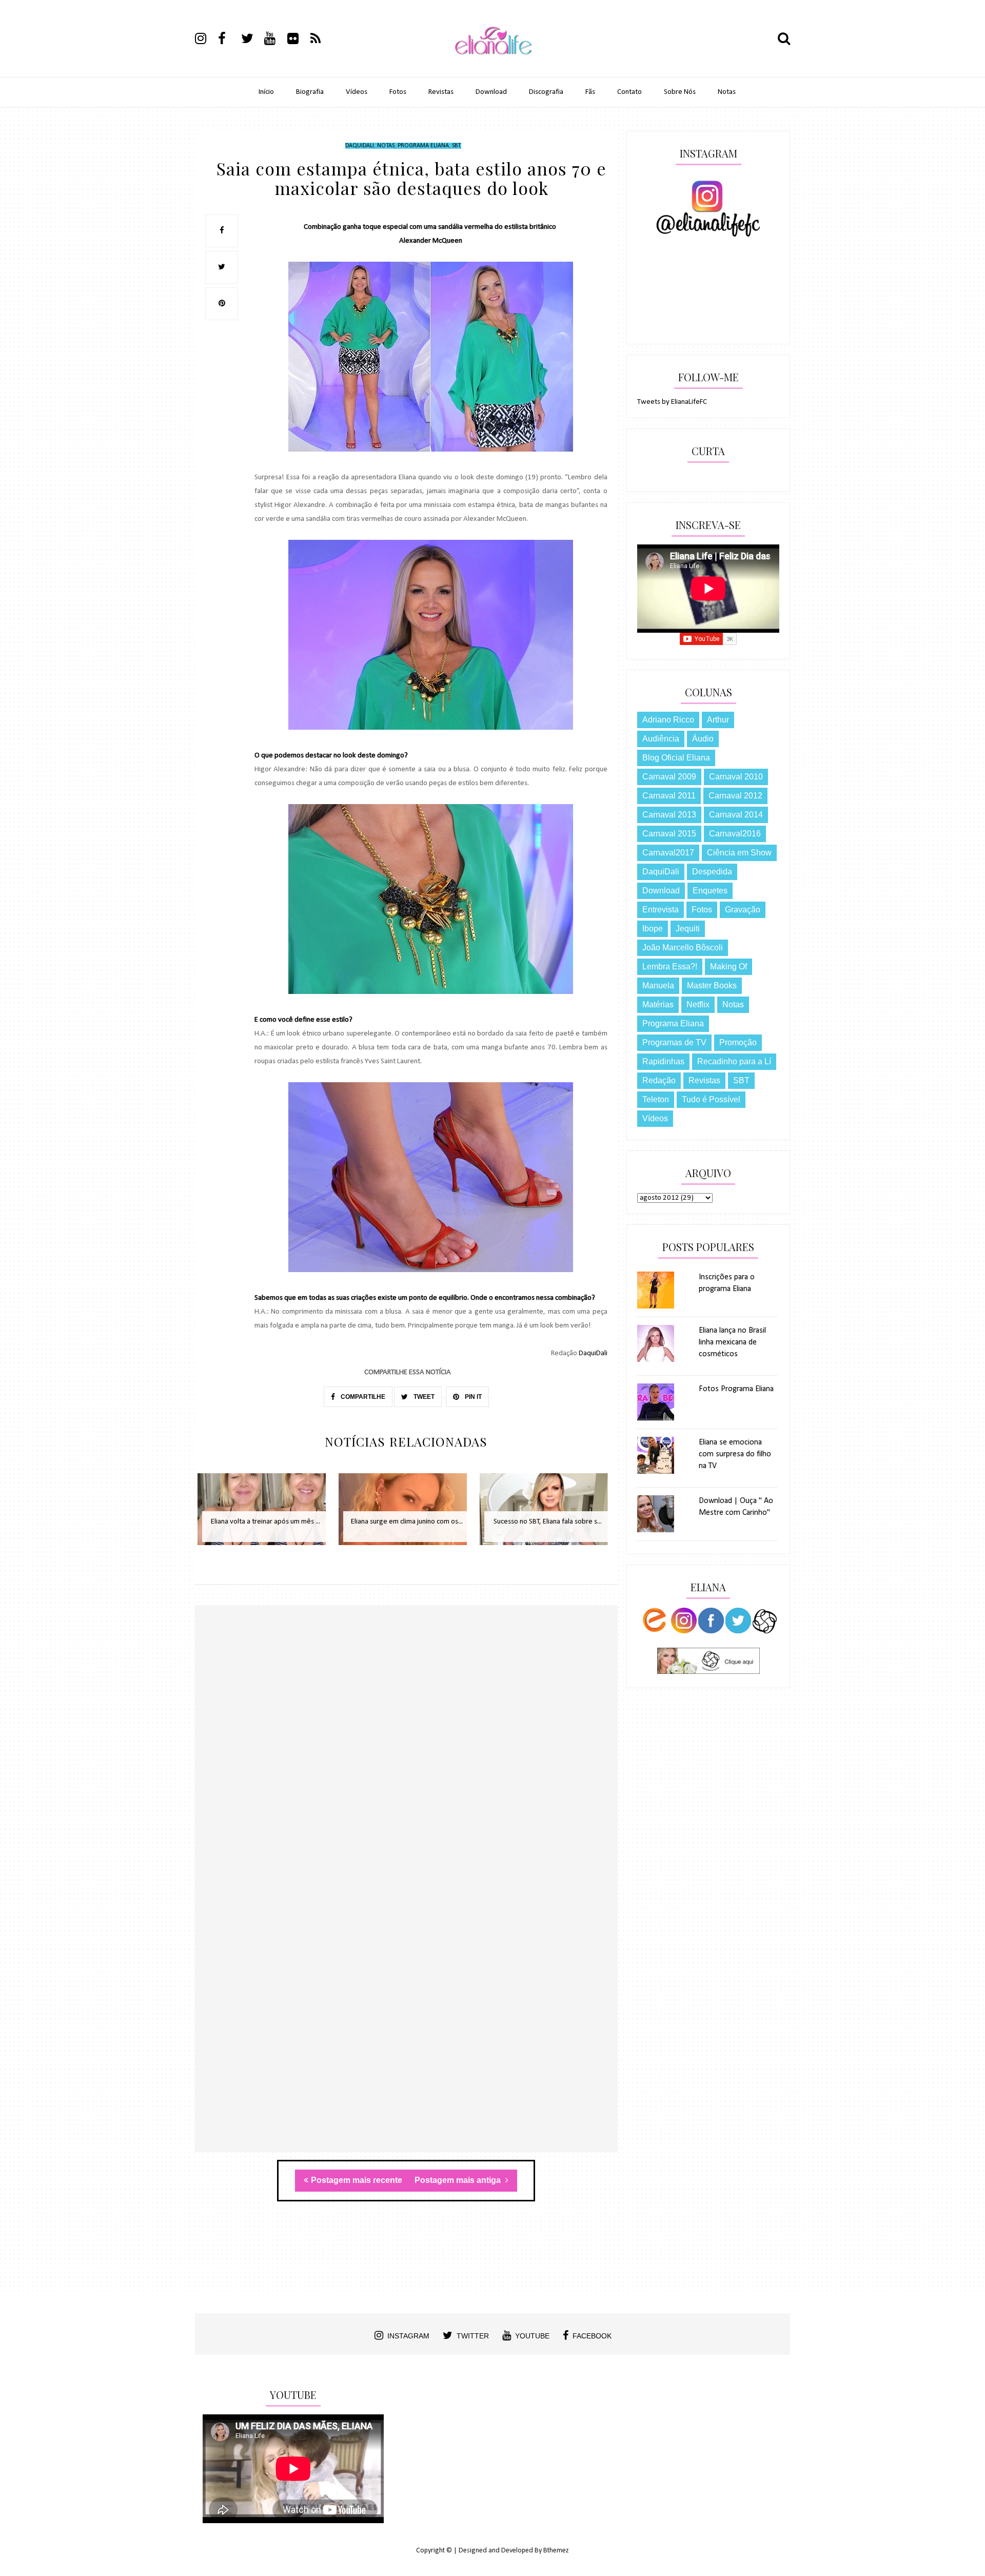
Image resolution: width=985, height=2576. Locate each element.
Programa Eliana (423, 146)
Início (266, 92)
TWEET (423, 1397)
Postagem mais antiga (459, 2180)
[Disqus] (406, 1754)
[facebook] (229, 40)
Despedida (712, 872)
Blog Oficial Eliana (676, 758)
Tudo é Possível (711, 1099)
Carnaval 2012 (735, 796)
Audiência (661, 739)
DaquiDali (360, 146)
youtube (532, 2336)
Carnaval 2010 (736, 777)
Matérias (658, 1004)
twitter (473, 2336)
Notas (727, 92)
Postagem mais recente (357, 2180)
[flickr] (298, 40)
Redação (659, 1080)
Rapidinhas (663, 1061)
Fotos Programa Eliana (736, 1389)
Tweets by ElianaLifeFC (672, 402)
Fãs (590, 92)
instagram (408, 2336)
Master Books (712, 985)
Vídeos (357, 92)
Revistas (441, 92)
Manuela (658, 985)
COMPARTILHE (362, 1397)
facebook (592, 2336)
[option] (265, 1515)
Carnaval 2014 (736, 815)
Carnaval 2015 (669, 834)
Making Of (728, 967)
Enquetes (710, 891)
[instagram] (206, 40)
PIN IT (472, 1397)
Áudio (703, 739)
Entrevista (661, 910)
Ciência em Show (739, 853)
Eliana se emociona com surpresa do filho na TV (735, 1454)
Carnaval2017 (668, 853)
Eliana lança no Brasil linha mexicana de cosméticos (732, 1342)
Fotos (398, 92)
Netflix (698, 1004)
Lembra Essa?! (670, 967)
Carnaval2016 (735, 834)
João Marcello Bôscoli (683, 948)
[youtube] (275, 40)
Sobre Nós (680, 92)
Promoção (738, 1042)
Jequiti (688, 929)
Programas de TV (674, 1042)
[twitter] (252, 40)
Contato (629, 92)
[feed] (321, 40)
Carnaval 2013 (669, 815)
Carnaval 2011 (669, 796)
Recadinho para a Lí (734, 1061)
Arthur (718, 720)
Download (491, 92)
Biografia (310, 92)
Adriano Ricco (668, 720)
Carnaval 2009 (669, 777)
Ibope (653, 929)
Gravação (743, 910)
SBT (456, 146)
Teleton (656, 1099)
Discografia (546, 92)
